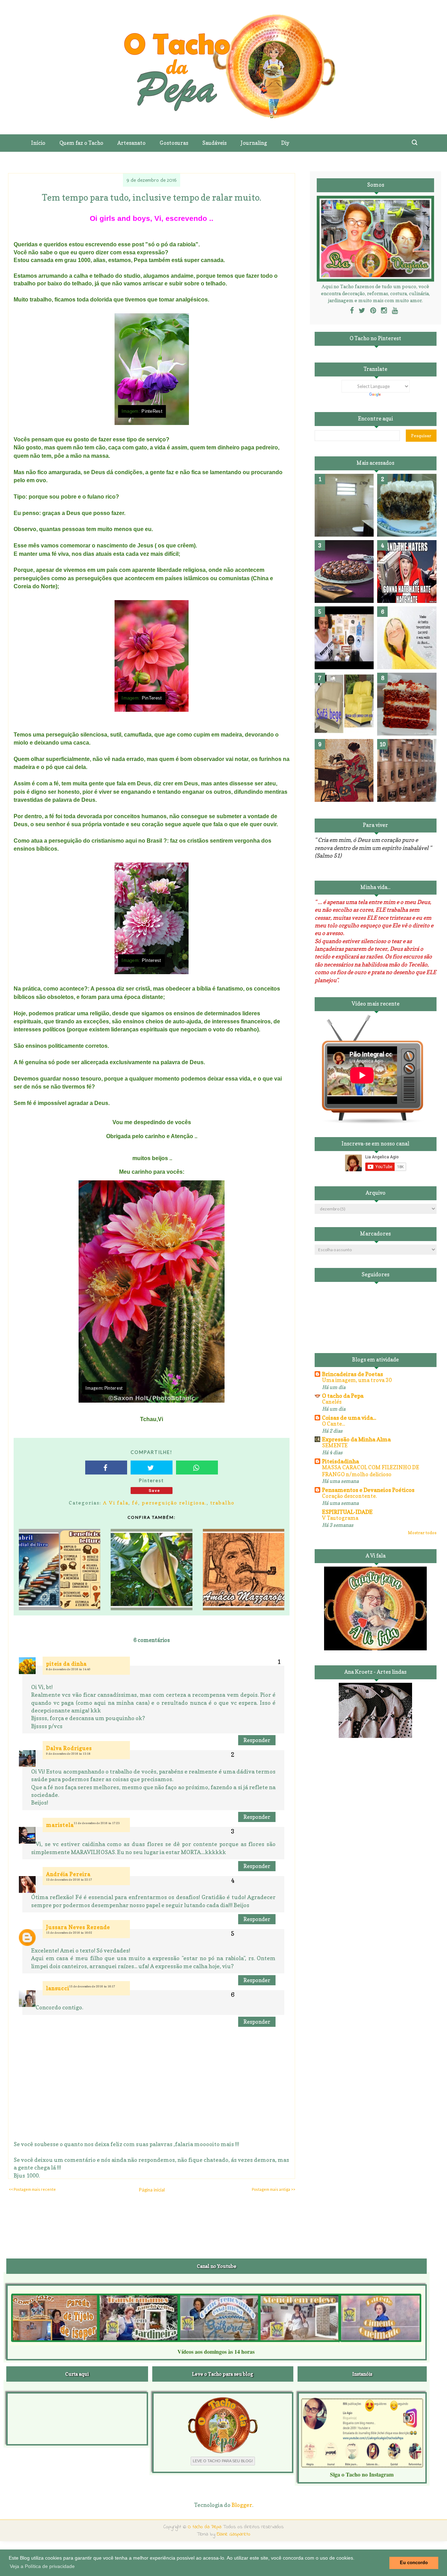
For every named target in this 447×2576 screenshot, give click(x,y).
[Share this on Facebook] (106, 1468)
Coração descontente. (349, 1496)
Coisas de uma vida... (349, 1418)
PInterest (152, 961)
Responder (257, 1740)
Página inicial (152, 2190)
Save (155, 1490)
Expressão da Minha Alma (356, 1439)
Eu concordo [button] (414, 2563)
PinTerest (152, 698)
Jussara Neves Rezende (78, 1927)
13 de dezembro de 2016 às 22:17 (69, 1880)
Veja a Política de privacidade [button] (42, 2566)
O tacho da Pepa (343, 1396)
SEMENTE (335, 1445)
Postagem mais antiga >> (273, 2189)
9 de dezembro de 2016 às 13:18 (68, 1754)
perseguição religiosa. (174, 1503)
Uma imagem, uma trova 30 (357, 1380)
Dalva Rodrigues (69, 1748)
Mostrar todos (422, 1533)
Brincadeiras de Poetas (353, 1374)
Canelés (332, 1402)
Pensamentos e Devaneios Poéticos (368, 1490)
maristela (60, 1825)
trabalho (222, 1503)
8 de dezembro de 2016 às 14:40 (68, 1669)
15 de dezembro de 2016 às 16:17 (92, 1986)
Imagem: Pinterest (104, 1388)
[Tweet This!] (152, 1468)
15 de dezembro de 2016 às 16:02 (69, 1933)
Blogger (242, 2505)
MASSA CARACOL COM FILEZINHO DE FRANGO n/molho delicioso (371, 1471)
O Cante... (334, 1424)
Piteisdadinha (340, 1461)
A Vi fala (116, 1503)
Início (38, 143)
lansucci (58, 1988)
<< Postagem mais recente (32, 2189)
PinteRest (152, 411)
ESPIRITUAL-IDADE (347, 1512)
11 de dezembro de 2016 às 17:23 (97, 1823)
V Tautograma (340, 1518)
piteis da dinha (66, 1664)
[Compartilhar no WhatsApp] (197, 1468)
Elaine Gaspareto (234, 2534)
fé (135, 1503)
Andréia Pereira (68, 1874)
